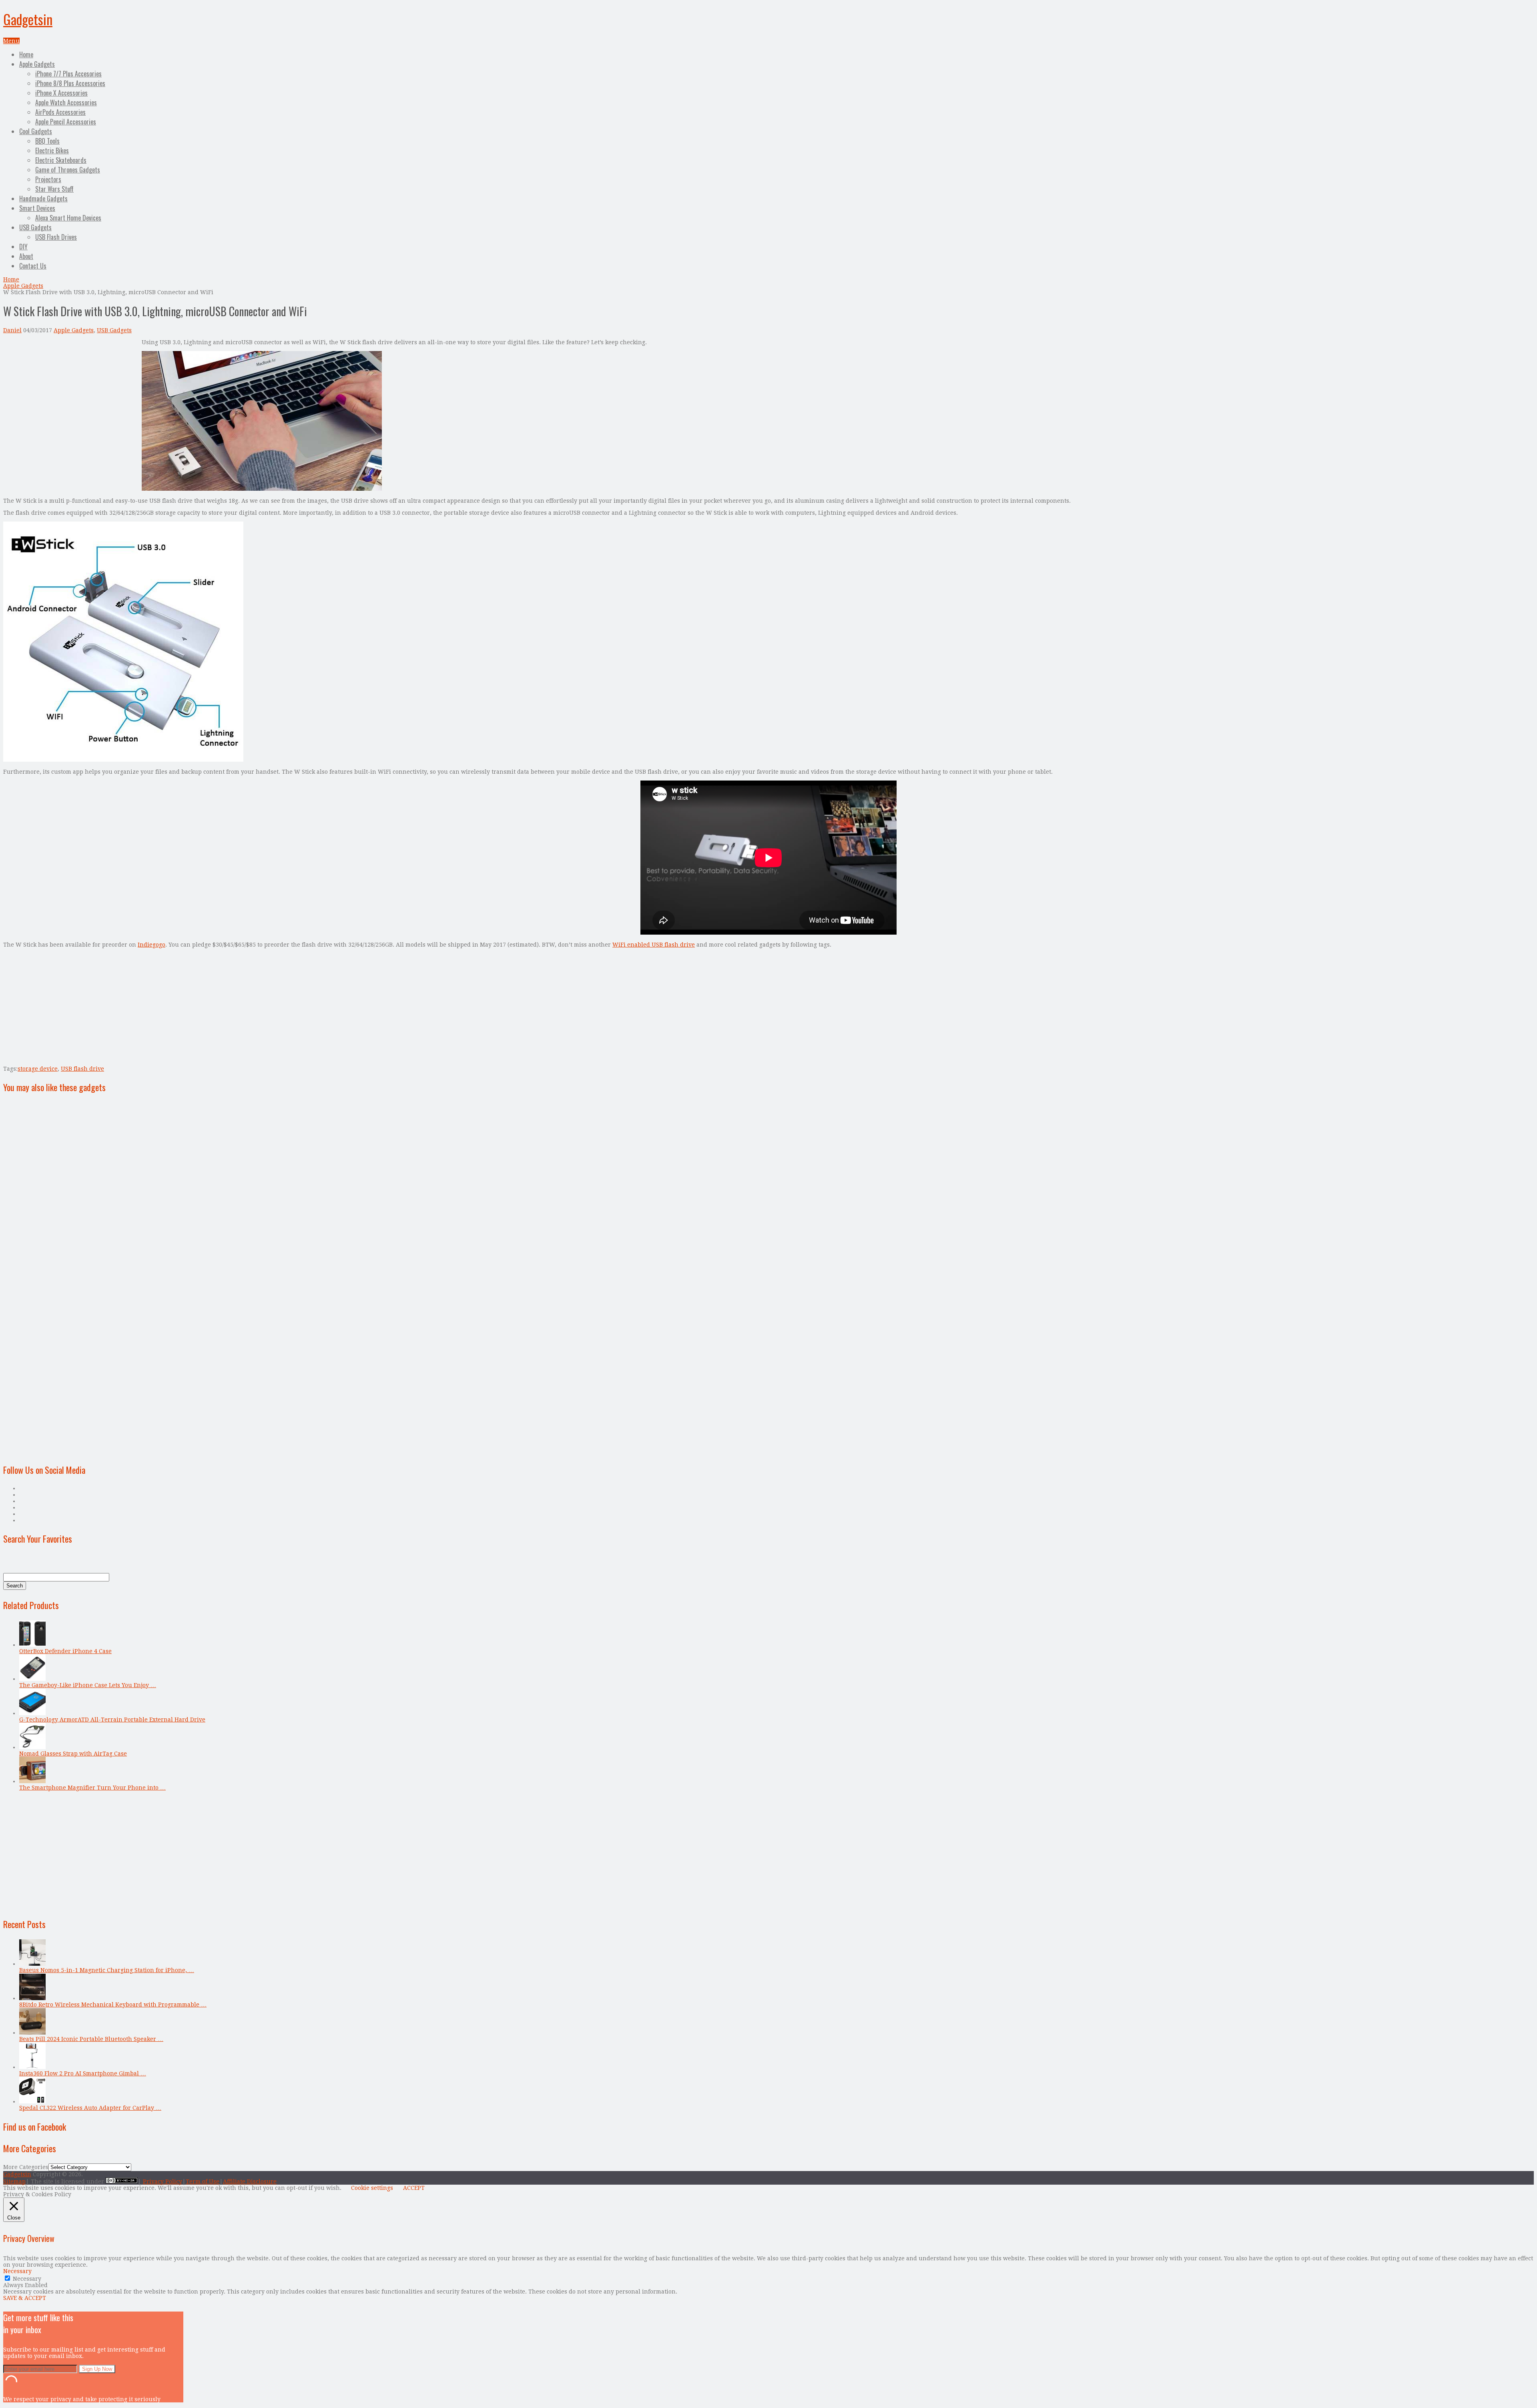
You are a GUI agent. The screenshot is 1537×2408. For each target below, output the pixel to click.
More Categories (26, 2167)
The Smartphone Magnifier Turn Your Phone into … (92, 1788)
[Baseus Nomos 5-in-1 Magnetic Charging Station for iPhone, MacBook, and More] (32, 1964)
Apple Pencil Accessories (66, 122)
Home (26, 54)
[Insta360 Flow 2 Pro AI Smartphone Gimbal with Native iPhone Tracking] (32, 2067)
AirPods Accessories (60, 112)
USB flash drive (82, 1069)
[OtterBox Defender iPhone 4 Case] (32, 1645)
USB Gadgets (35, 227)
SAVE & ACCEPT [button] (25, 2298)
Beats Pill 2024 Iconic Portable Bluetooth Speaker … (91, 2039)
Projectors (48, 179)
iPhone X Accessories (61, 93)
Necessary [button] (17, 2271)
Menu (11, 41)
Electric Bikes (52, 150)
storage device (38, 1069)
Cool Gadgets (36, 131)
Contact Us (33, 266)
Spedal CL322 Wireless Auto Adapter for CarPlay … (90, 2108)
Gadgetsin (28, 19)
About (26, 256)
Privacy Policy (163, 2181)
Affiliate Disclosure (250, 2181)
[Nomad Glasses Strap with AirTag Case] (32, 1747)
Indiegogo (151, 945)
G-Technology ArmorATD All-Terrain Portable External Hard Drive (112, 1720)
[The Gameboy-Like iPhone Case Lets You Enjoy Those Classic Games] (32, 1679)
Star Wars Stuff (54, 189)
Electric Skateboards (61, 160)
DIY (23, 247)
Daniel (12, 330)
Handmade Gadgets (43, 199)
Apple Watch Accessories (66, 102)
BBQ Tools (47, 141)
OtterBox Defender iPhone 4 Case (65, 1651)
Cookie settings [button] (372, 2188)
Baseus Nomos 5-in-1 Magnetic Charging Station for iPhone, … (107, 1970)
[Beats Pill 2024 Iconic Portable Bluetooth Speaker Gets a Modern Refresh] (32, 2033)
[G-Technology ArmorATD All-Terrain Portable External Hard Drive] (32, 1713)
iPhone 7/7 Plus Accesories (68, 74)
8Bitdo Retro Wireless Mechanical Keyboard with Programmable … (113, 2005)
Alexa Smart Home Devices (68, 218)
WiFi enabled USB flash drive (654, 945)
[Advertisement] (70, 395)
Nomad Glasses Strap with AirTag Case (73, 1754)
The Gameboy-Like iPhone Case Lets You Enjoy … (88, 1685)
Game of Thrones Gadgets (68, 170)
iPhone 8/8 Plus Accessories (70, 83)
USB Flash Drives (56, 237)
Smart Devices (37, 208)
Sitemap (14, 2181)
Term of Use (203, 2181)
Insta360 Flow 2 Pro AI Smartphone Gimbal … (83, 2073)
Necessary (27, 2279)
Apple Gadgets (37, 64)
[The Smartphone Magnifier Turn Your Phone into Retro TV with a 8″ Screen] (32, 1781)
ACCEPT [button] (414, 2188)
